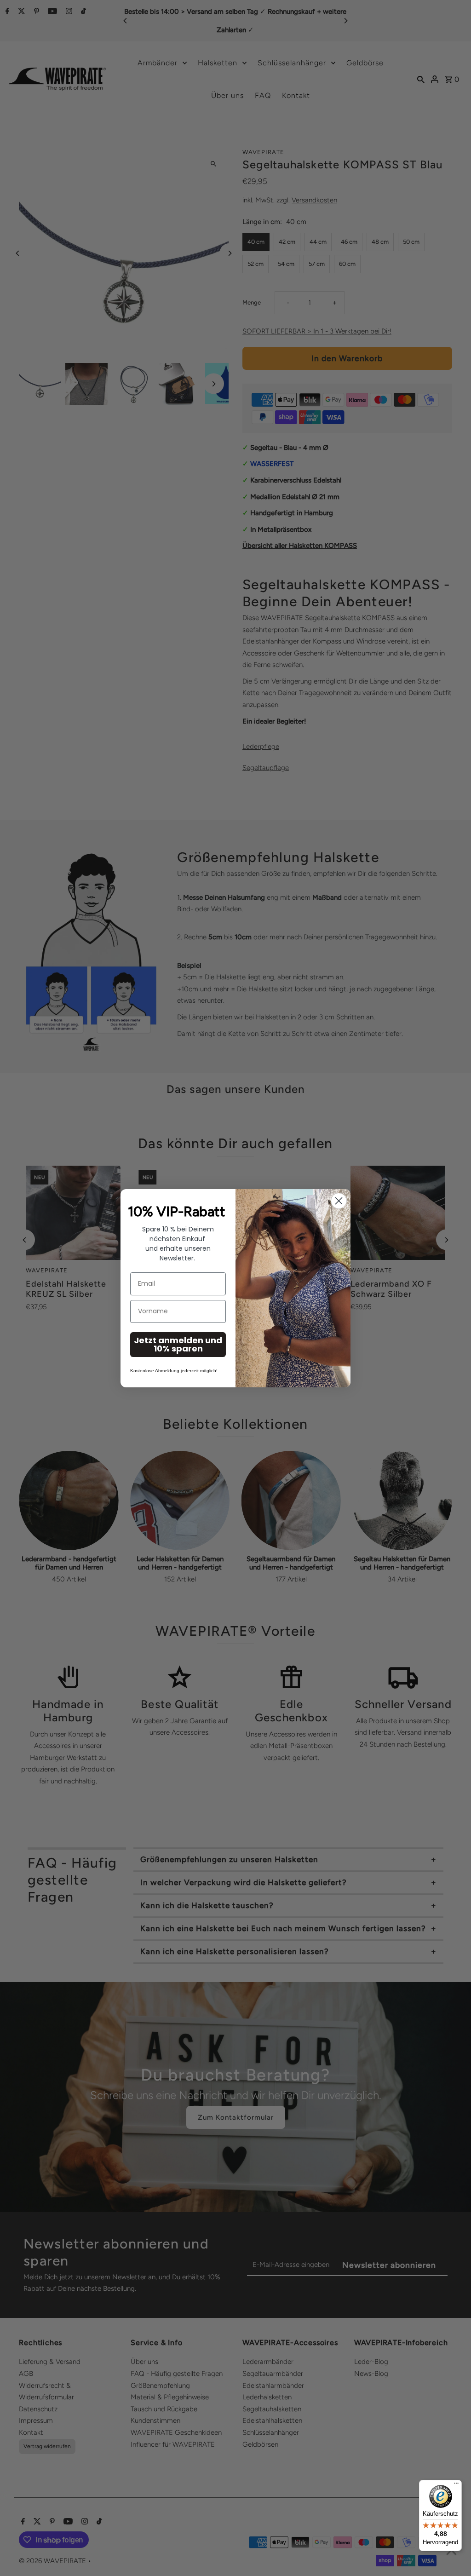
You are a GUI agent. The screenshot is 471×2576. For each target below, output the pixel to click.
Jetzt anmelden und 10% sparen (178, 1344)
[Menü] (456, 2485)
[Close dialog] (339, 1201)
